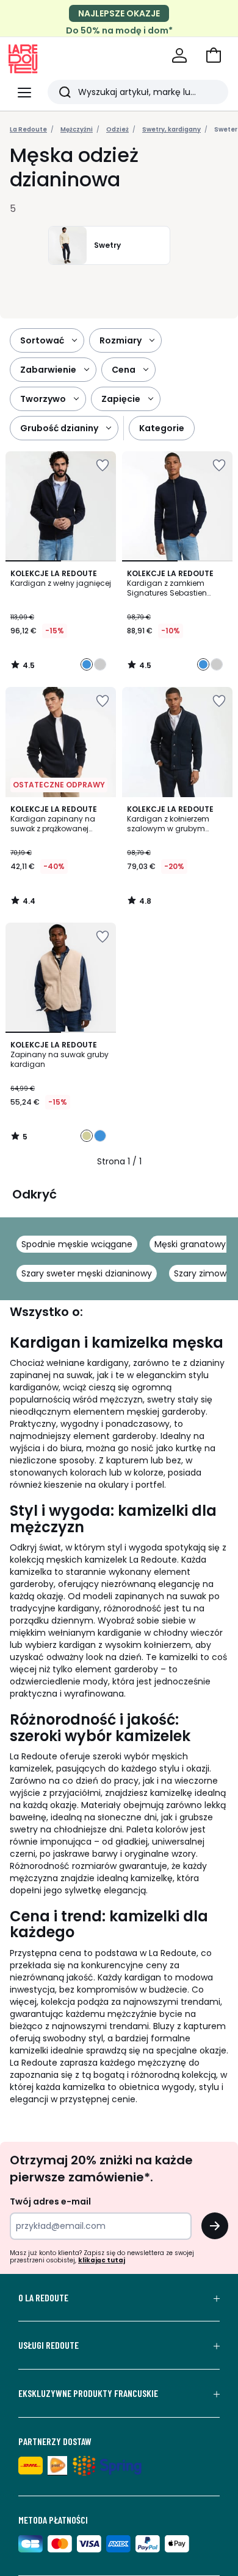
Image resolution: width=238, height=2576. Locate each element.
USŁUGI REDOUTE (49, 2345)
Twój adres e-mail (50, 2201)
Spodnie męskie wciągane (77, 1244)
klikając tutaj (102, 2260)
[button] (214, 55)
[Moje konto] (179, 55)
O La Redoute (43, 2298)
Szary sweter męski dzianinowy (87, 1273)
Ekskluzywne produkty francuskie (88, 2393)
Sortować (42, 340)
